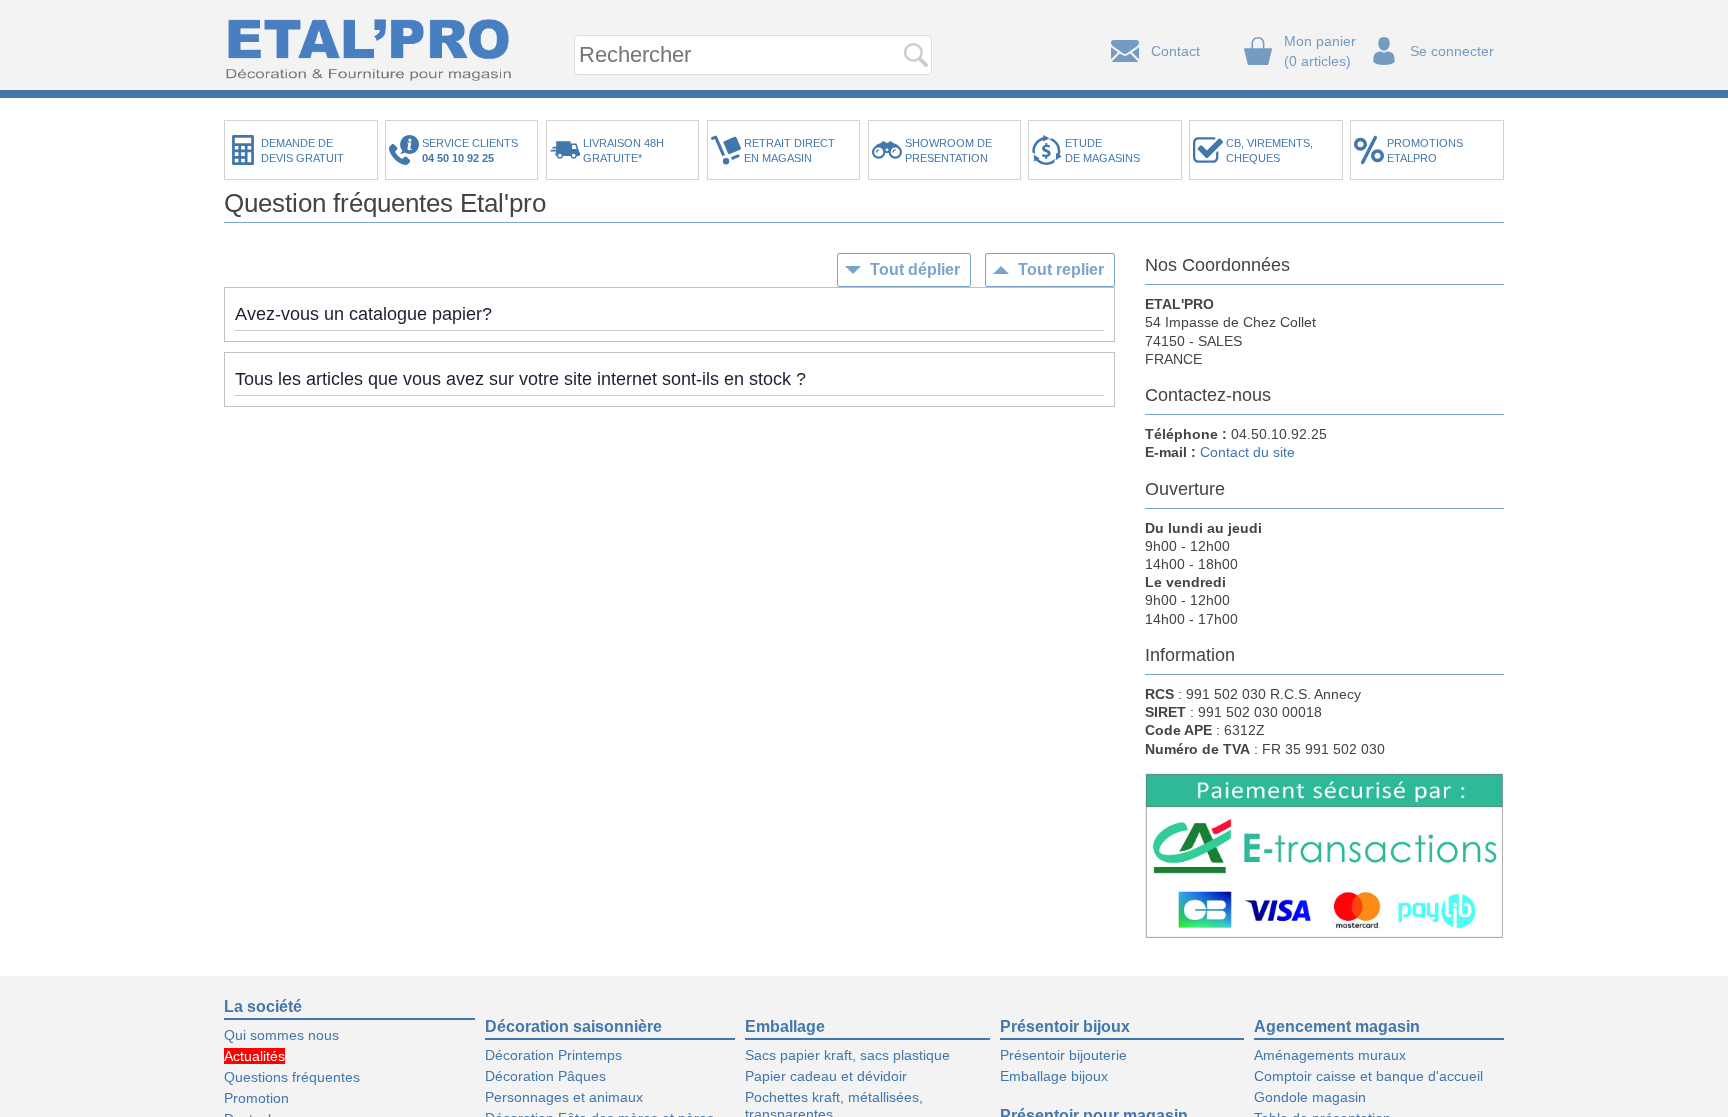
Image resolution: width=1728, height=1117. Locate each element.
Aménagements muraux (1330, 1055)
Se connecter (1452, 51)
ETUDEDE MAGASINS (1102, 150)
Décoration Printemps (553, 1055)
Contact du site (1247, 452)
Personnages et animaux (564, 1097)
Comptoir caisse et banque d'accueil (1368, 1076)
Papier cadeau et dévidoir (826, 1076)
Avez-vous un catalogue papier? (363, 314)
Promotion (256, 1098)
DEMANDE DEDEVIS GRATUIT (302, 150)
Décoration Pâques (545, 1076)
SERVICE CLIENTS (473, 150)
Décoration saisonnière (573, 1026)
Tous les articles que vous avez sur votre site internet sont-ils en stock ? (520, 379)
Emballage (785, 1026)
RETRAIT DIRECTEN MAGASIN (789, 150)
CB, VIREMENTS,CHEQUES (1269, 150)
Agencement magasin (1337, 1026)
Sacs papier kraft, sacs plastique (847, 1055)
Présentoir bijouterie (1063, 1055)
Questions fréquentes (292, 1077)
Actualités (254, 1056)
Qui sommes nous (281, 1035)
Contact (1175, 51)
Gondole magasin (1310, 1097)
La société (263, 1006)
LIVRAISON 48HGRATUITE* (623, 150)
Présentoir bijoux (1065, 1026)
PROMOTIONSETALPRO (1425, 150)
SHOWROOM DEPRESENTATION (948, 150)
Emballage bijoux (1054, 1076)
